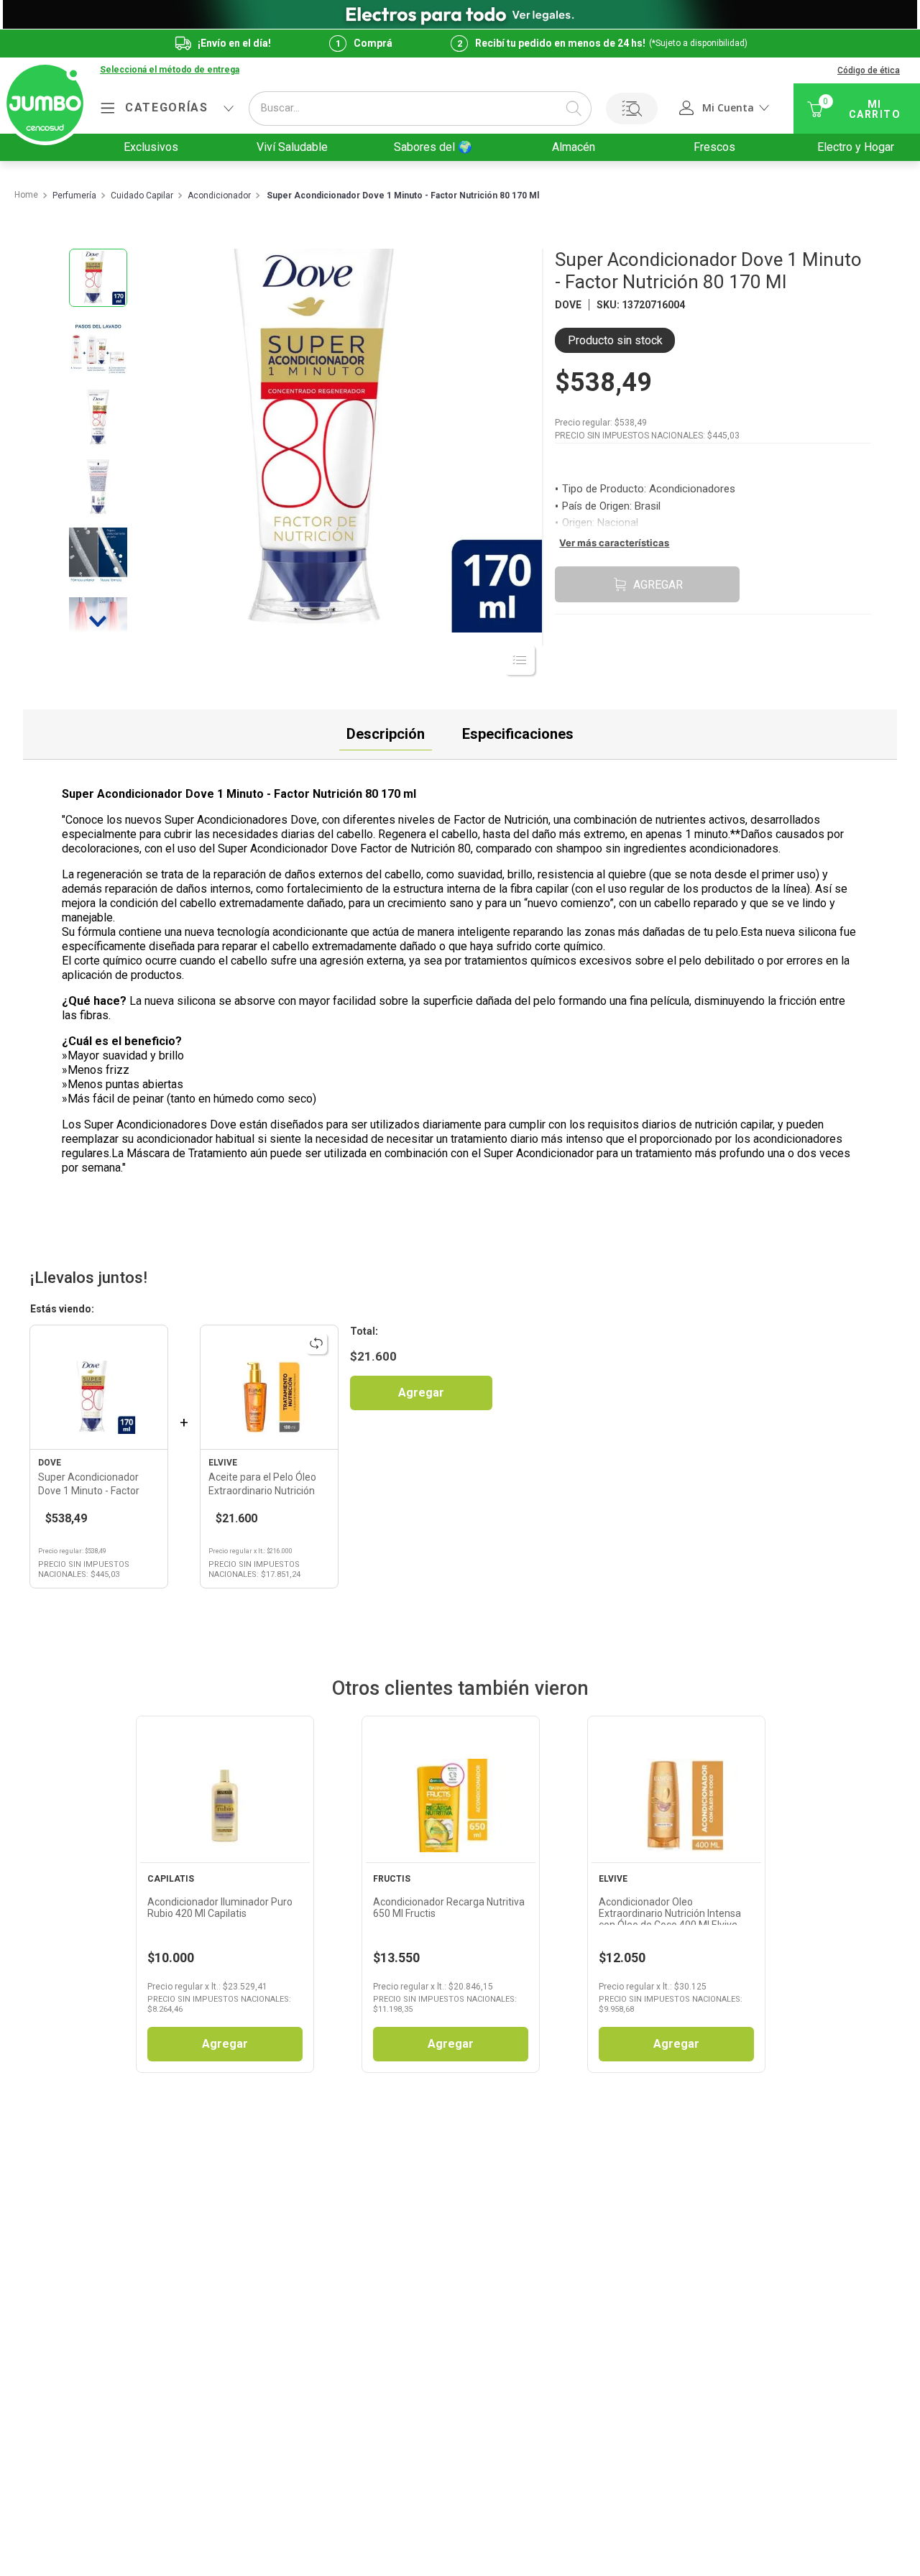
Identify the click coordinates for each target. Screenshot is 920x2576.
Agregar (421, 1393)
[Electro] (460, 14)
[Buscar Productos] (574, 109)
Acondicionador (219, 196)
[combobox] (420, 109)
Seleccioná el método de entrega (170, 70)
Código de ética (869, 70)
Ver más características (614, 543)
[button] (170, 70)
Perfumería (74, 196)
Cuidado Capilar (142, 196)
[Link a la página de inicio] (26, 195)
